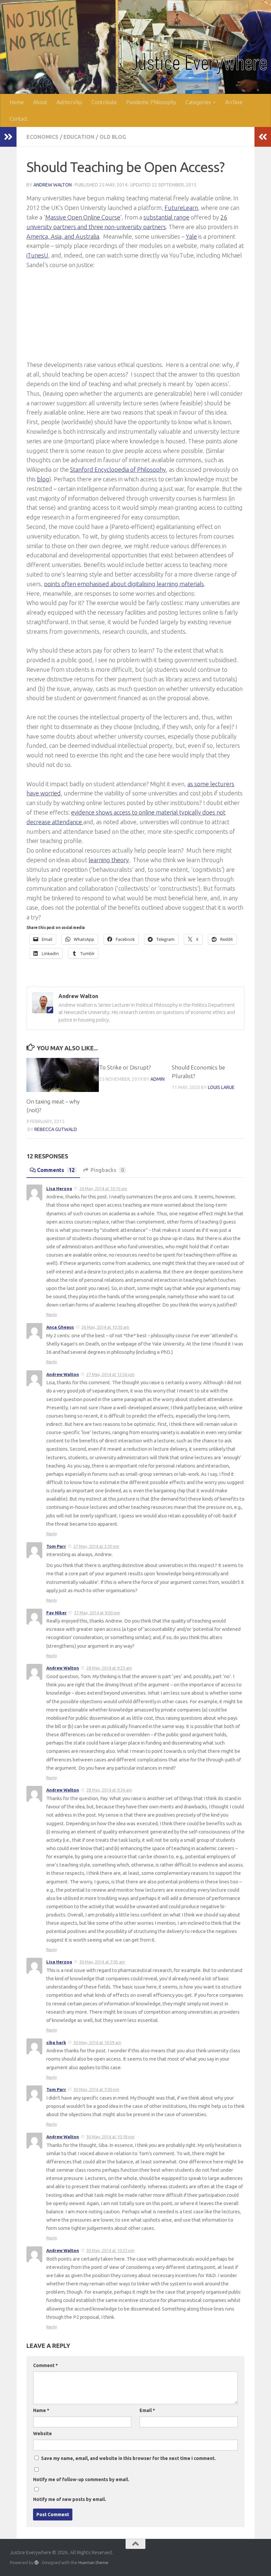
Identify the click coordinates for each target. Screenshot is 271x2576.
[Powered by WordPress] (37, 2563)
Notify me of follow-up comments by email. (81, 2479)
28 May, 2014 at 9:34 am (109, 1790)
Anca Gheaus (60, 1327)
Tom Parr (56, 1546)
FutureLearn (181, 208)
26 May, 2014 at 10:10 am (103, 1188)
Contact (19, 119)
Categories (198, 102)
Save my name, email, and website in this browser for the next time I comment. (128, 2458)
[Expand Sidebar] (8, 137)
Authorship (69, 102)
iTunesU (37, 255)
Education (79, 137)
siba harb (56, 2042)
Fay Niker (57, 1613)
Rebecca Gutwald (56, 1129)
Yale (191, 236)
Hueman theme (93, 2562)
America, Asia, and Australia (63, 236)
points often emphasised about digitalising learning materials (124, 584)
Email (147, 2410)
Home (17, 102)
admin (157, 1079)
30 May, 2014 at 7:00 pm (96, 2089)
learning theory (109, 860)
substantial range (166, 217)
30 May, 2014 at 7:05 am (102, 1962)
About (40, 102)
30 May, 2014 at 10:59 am (97, 2042)
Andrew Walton (53, 185)
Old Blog (113, 137)
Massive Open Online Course (83, 217)
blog (43, 479)
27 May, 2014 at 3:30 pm (96, 1546)
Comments (56, 1170)
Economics (42, 137)
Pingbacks (107, 1170)
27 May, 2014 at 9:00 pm (97, 1613)
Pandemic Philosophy (151, 102)
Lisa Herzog (59, 1188)
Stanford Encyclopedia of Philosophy (118, 469)
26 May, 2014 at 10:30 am (105, 1327)
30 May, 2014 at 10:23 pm (110, 2250)
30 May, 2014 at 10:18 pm (110, 2137)
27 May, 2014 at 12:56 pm (110, 1374)
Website (42, 2434)
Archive (234, 102)
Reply (52, 1314)
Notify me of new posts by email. (70, 2499)
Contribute (104, 102)
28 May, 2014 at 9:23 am (109, 1668)
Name (41, 2410)
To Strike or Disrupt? (125, 1067)
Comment (45, 2365)
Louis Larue (221, 1087)
